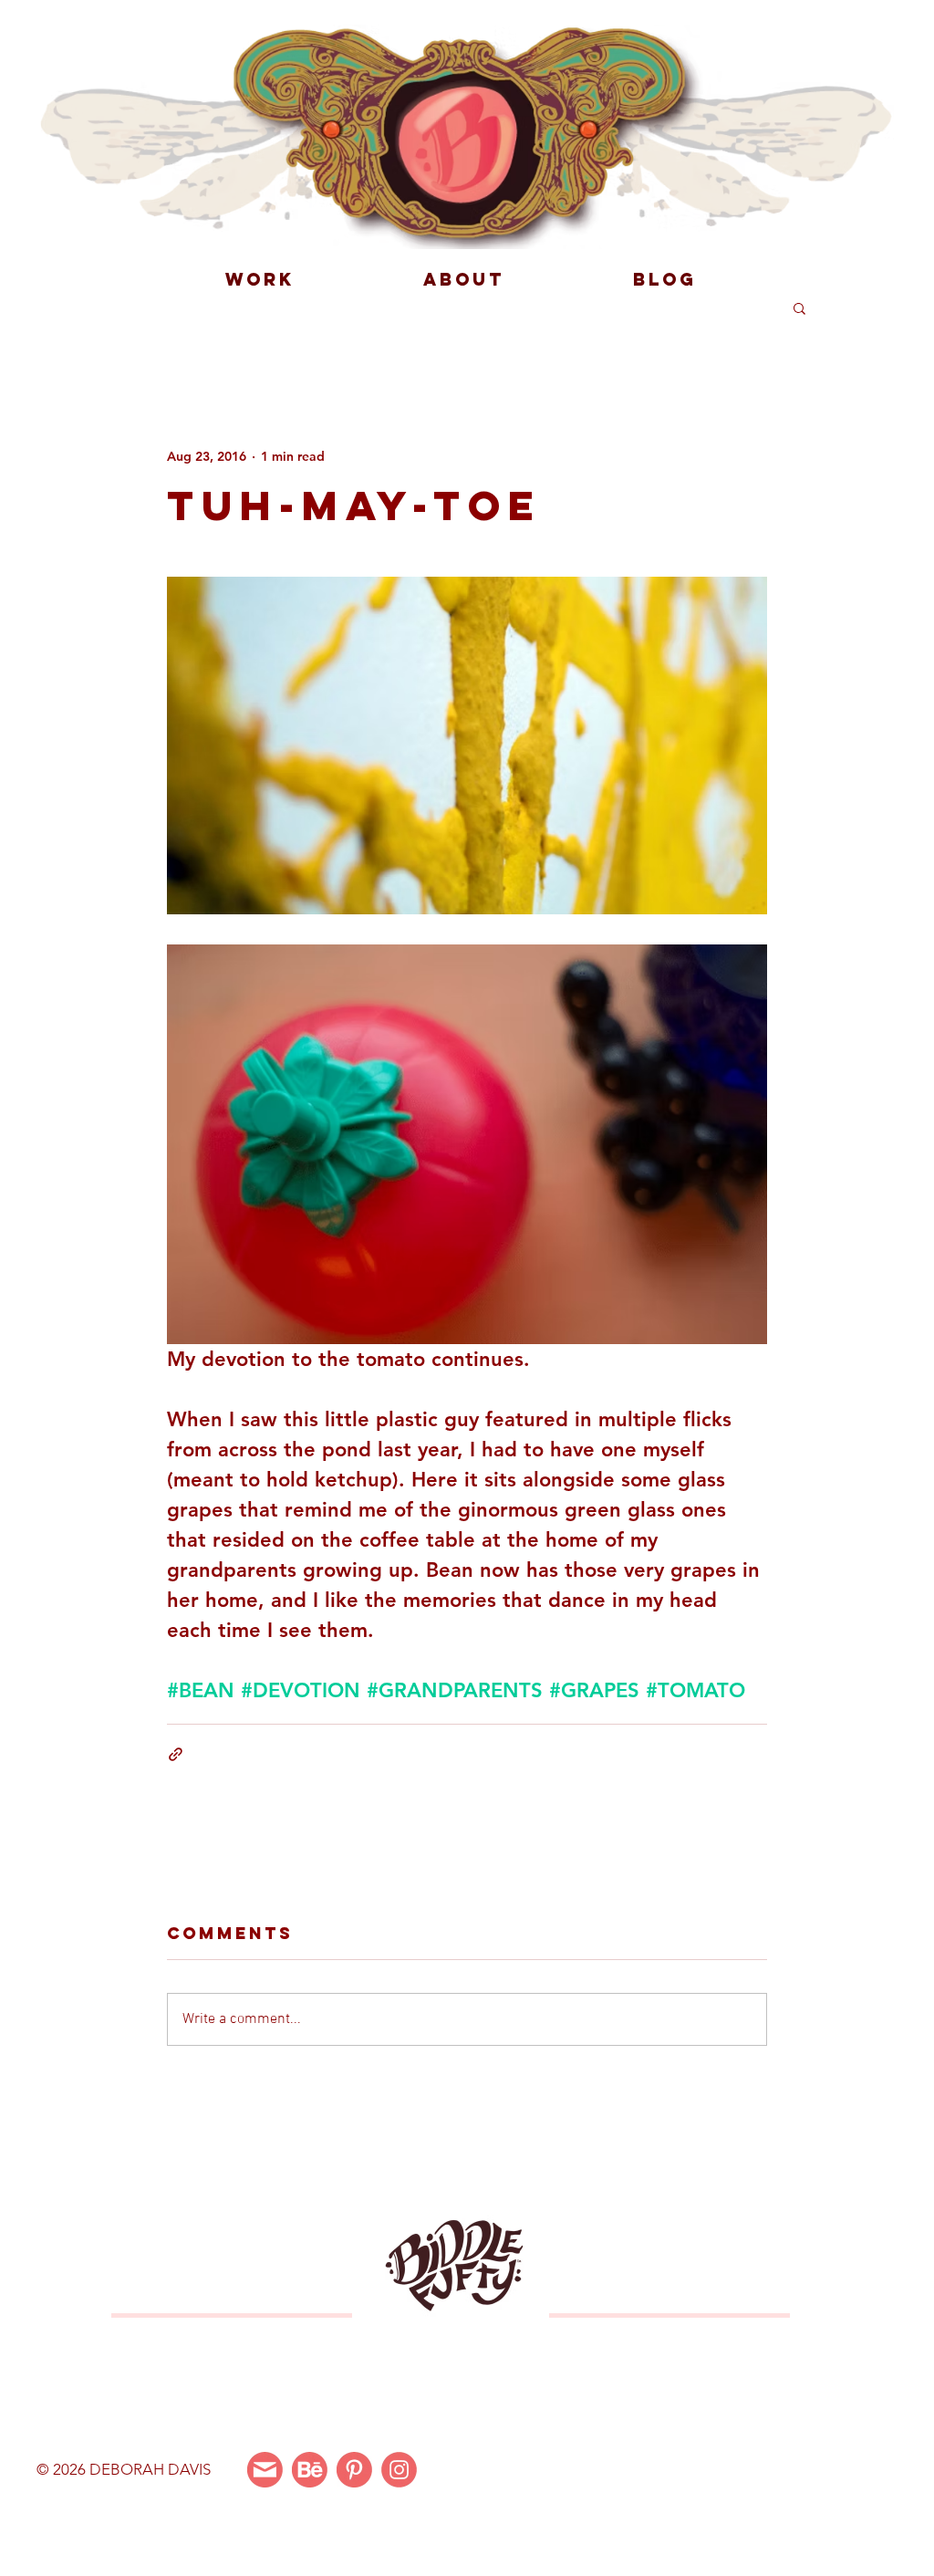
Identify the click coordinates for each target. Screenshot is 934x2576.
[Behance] (310, 2470)
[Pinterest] (354, 2470)
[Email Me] (265, 2470)
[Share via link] (176, 1754)
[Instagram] (399, 2470)
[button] (799, 308)
